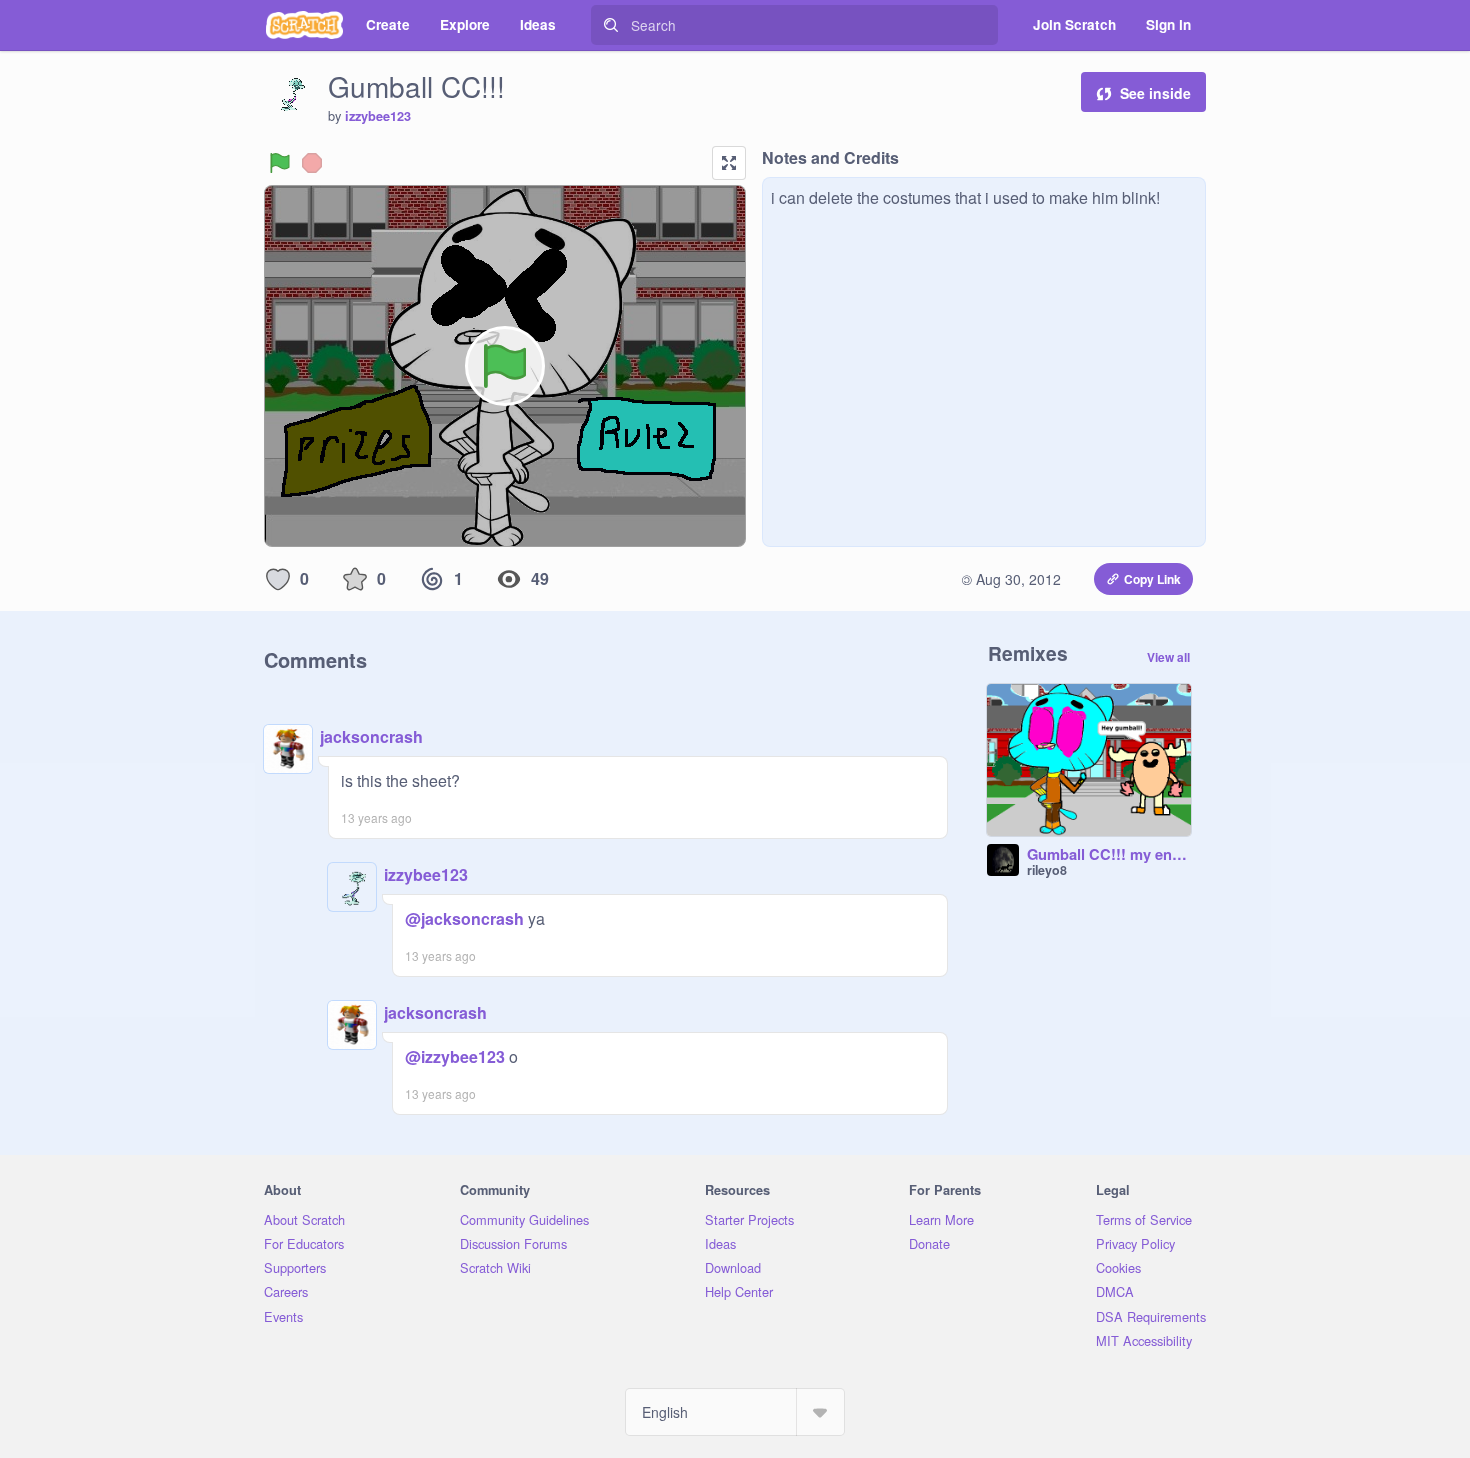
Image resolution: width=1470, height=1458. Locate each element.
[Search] (611, 25)
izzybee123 (378, 116)
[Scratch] (304, 25)
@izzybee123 (455, 1056)
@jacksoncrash (464, 918)
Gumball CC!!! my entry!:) (1109, 855)
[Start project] (280, 163)
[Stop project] (312, 163)
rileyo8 (1047, 870)
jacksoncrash (371, 736)
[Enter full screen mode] (729, 163)
